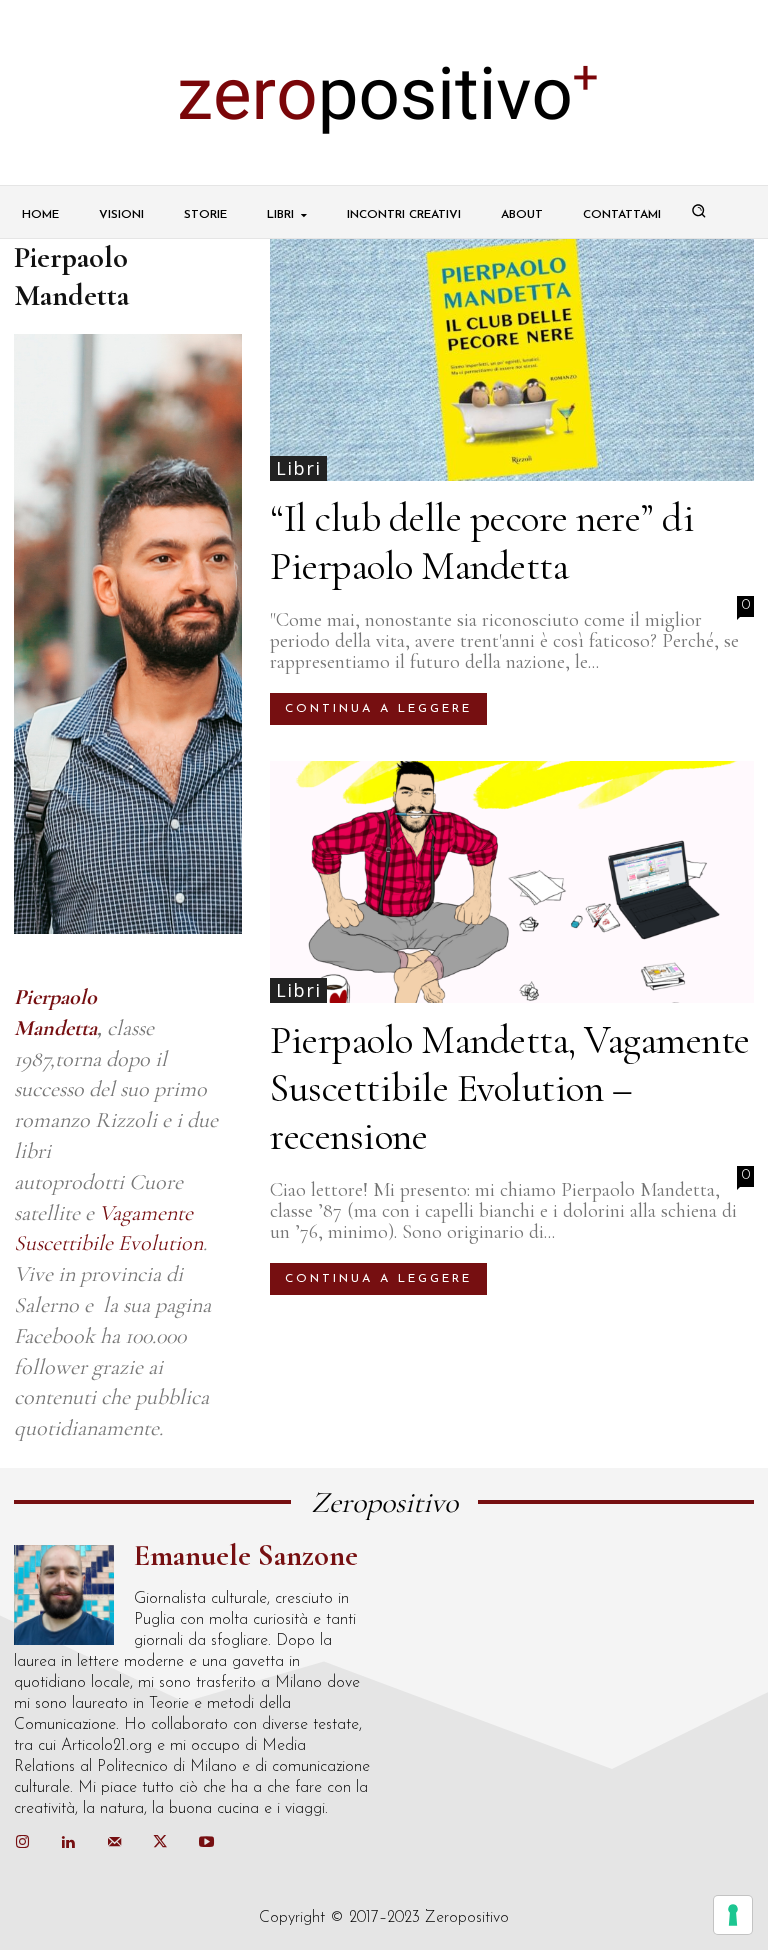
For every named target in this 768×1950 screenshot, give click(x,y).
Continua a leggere (378, 709)
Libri (298, 468)
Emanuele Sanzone (246, 1555)
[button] (699, 211)
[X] (160, 1843)
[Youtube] (206, 1843)
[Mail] (114, 1843)
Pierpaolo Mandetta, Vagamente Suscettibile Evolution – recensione (510, 1088)
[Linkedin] (68, 1843)
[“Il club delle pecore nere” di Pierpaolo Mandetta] (512, 360)
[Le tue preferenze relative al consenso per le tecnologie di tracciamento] (733, 1915)
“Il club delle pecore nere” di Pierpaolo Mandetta (482, 542)
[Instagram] (22, 1843)
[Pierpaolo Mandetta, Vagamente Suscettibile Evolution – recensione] (512, 882)
